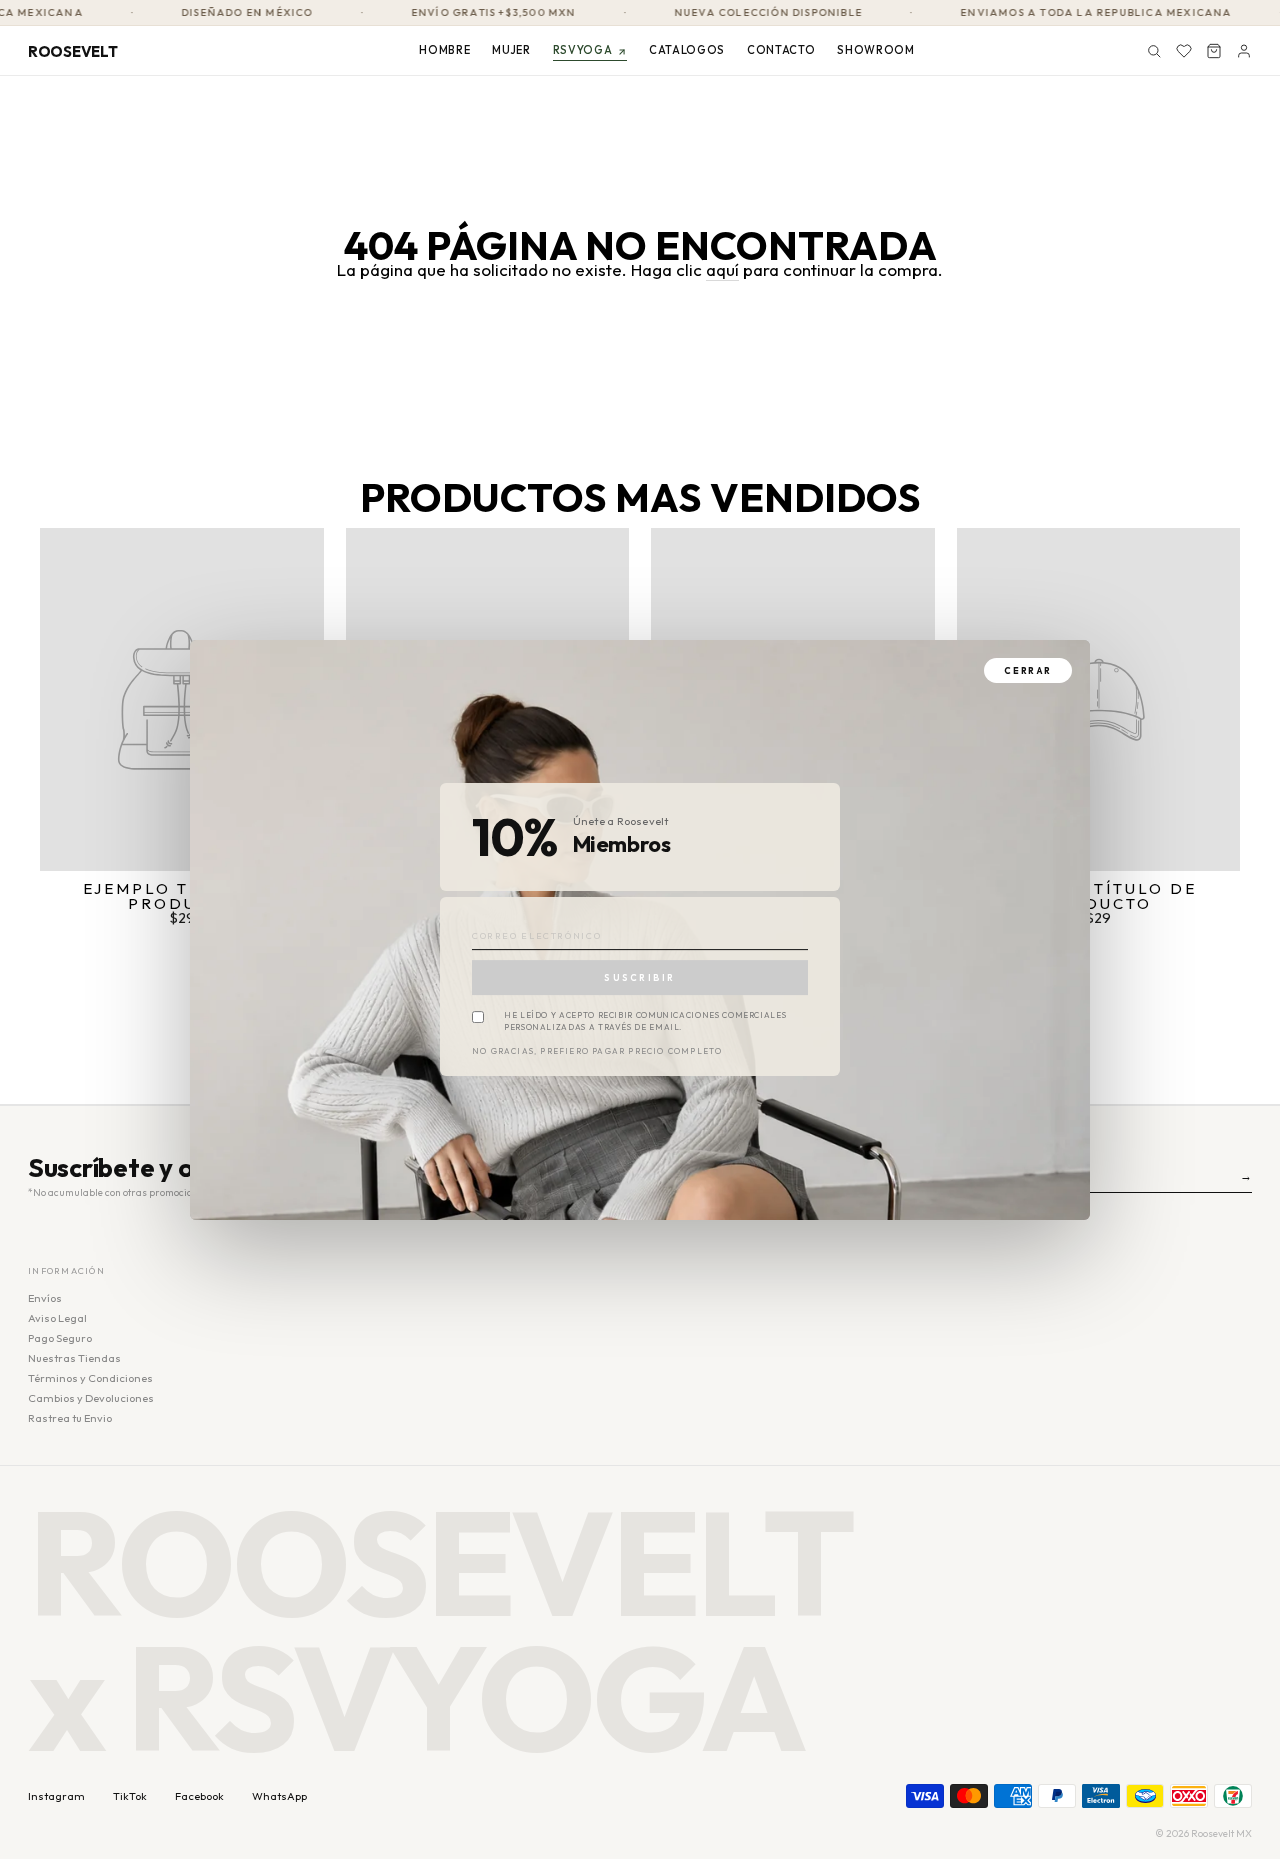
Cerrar (1028, 670)
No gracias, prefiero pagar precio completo (597, 1052)
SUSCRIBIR (639, 977)
